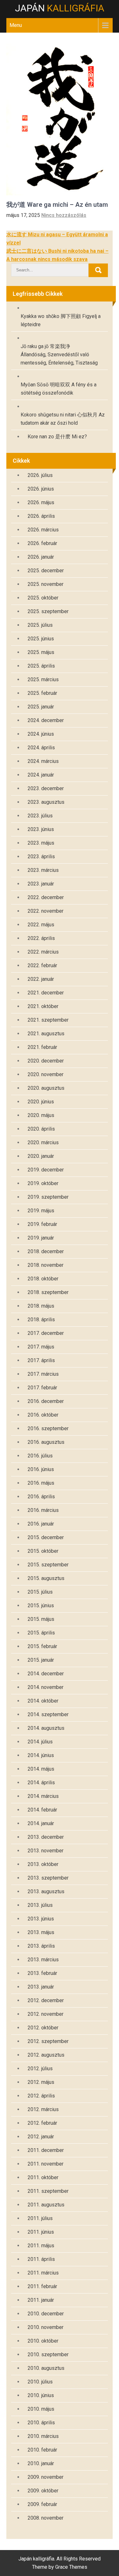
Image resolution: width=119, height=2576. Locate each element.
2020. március (43, 1142)
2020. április (41, 1129)
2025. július (40, 625)
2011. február (42, 2286)
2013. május (41, 1932)
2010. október (43, 2341)
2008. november (46, 2518)
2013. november (46, 1851)
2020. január (41, 1156)
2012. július (40, 2068)
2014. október (43, 1701)
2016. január (41, 1524)
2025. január (41, 707)
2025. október (43, 598)
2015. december (46, 1537)
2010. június (41, 2395)
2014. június (41, 1755)
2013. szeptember (48, 1878)
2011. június (41, 2232)
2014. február (42, 1810)
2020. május (41, 1115)
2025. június (41, 639)
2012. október (43, 2028)
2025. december (46, 571)
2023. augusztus (46, 802)
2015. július (40, 1592)
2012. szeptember (48, 2041)
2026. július (40, 475)
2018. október (43, 1279)
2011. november (46, 2164)
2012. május (41, 2082)
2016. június (41, 1469)
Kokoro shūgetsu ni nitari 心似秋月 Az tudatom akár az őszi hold (63, 419)
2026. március (43, 530)
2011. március (43, 2273)
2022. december (46, 897)
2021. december (46, 993)
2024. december (46, 720)
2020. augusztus (46, 1088)
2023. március (43, 870)
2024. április (41, 748)
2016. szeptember (48, 1428)
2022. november (46, 911)
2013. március (43, 1960)
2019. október (43, 1183)
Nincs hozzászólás (64, 215)
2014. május (41, 1769)
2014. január (41, 1823)
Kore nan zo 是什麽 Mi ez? (57, 437)
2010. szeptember (48, 2354)
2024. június (41, 734)
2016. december (46, 1401)
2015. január (41, 1660)
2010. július (40, 2382)
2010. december (46, 2314)
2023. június (41, 829)
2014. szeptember (48, 1714)
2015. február (42, 1646)
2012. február (42, 2123)
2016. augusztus (46, 1442)
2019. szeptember (48, 1197)
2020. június (41, 1102)
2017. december (46, 1333)
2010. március (43, 2436)
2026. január (41, 557)
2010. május (41, 2409)
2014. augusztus (46, 1728)
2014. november (46, 1687)
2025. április (41, 666)
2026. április (41, 516)
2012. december (46, 2000)
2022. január (41, 979)
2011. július (40, 2218)
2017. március (43, 1374)
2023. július (40, 816)
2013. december (46, 1837)
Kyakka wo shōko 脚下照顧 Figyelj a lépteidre (61, 320)
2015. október (43, 1551)
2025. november (46, 584)
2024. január (41, 775)
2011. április (41, 2259)
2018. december (46, 1251)
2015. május (41, 1619)
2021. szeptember (48, 1020)
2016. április (41, 1497)
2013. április (41, 1946)
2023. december (46, 788)
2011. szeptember (48, 2191)
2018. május (41, 1306)
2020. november (46, 1074)
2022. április (41, 938)
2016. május (41, 1483)
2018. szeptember (48, 1292)
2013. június (41, 1919)
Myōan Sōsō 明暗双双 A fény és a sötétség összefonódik (59, 389)
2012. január (41, 2137)
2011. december (46, 2150)
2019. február (42, 1224)
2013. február (42, 1973)
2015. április (41, 1633)
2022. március (43, 952)
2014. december (46, 1674)
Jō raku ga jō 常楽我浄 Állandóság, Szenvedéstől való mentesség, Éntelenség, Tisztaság (59, 355)
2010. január (41, 2463)
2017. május (41, 1347)
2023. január (41, 884)
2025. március (43, 679)
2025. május (41, 652)
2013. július (40, 1905)
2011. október (43, 2177)
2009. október (43, 2491)
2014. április (41, 1783)
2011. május (41, 2246)
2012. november (46, 2014)
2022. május (41, 925)
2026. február (42, 543)
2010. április (41, 2423)
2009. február (42, 2504)
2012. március (43, 2109)
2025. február (42, 693)
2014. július (40, 1742)
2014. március (43, 1796)
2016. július (40, 1456)
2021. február (42, 1047)
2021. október (43, 1006)
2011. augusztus (46, 2205)
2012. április (41, 2096)
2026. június (41, 489)
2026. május (41, 502)
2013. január (41, 1987)
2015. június (41, 1605)
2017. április (41, 1360)
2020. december (46, 1061)
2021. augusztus (46, 1034)
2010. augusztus (46, 2368)
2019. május (41, 1211)
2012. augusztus (46, 2055)
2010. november (46, 2327)
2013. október (43, 1864)
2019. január (41, 1238)
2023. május (41, 843)
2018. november (46, 1265)
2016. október (43, 1415)
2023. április (41, 857)
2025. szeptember (48, 611)
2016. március (43, 1510)
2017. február (42, 1388)
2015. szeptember (48, 1565)
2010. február (42, 2450)
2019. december (46, 1170)
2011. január (41, 2300)
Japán (60, 8)
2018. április (41, 1320)
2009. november (46, 2477)
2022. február (42, 965)
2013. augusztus (46, 1891)
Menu (16, 25)
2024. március (43, 761)
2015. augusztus (46, 1578)
